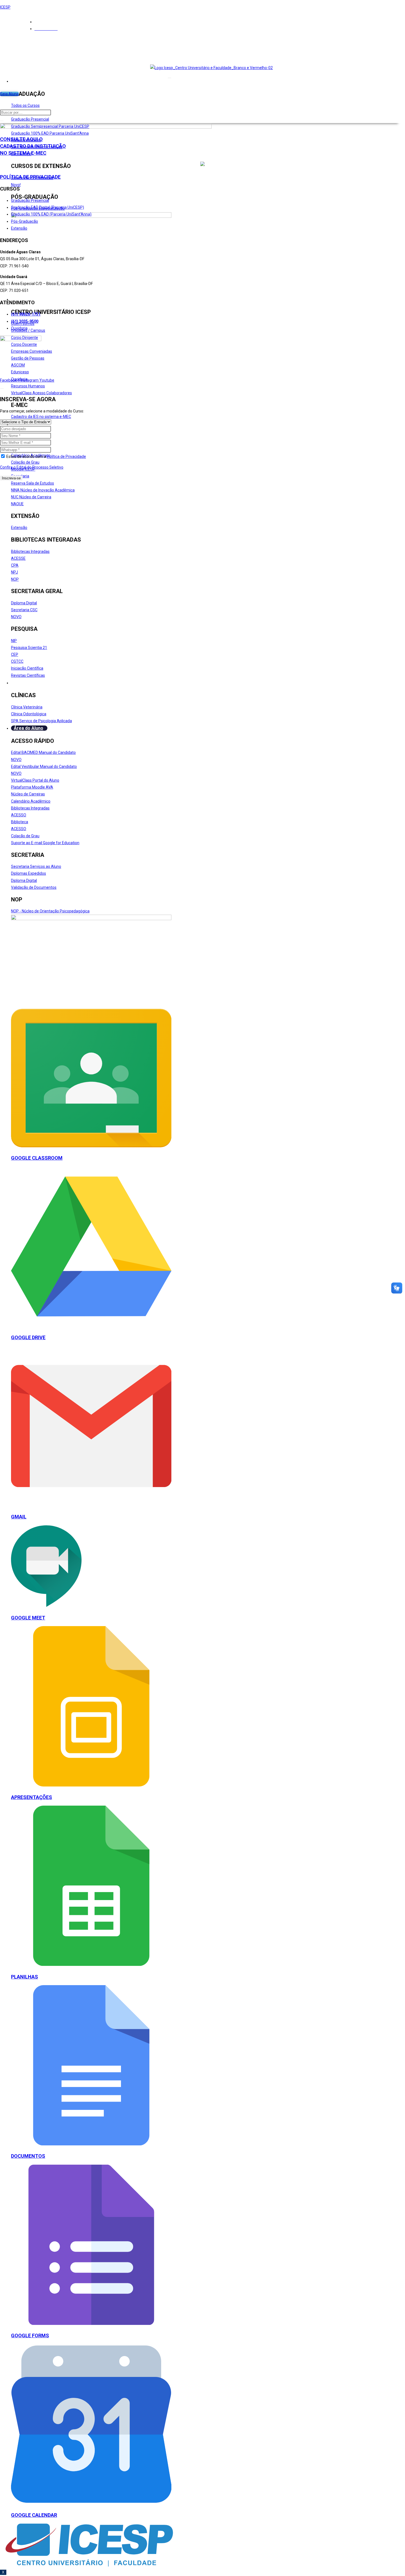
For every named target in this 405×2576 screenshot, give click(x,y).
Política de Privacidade (30, 177)
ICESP (5, 7)
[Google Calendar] (91, 2503)
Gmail (19, 1517)
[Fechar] (2, 388)
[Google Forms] (91, 2324)
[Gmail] (91, 1505)
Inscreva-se (11, 478)
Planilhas (25, 1977)
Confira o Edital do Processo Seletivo (32, 467)
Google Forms (30, 2335)
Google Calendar (34, 2515)
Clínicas (22, 683)
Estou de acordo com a (46, 456)
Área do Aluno (29, 728)
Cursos (21, 81)
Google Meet (28, 1618)
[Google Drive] (91, 1325)
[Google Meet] (46, 1606)
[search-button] (2, 121)
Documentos (28, 2156)
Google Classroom (37, 1158)
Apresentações (32, 1797)
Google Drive (28, 1337)
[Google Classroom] (91, 1146)
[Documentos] (91, 2144)
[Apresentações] (91, 1785)
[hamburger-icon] (169, 78)
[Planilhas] (91, 1964)
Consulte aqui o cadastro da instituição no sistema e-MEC (33, 146)
